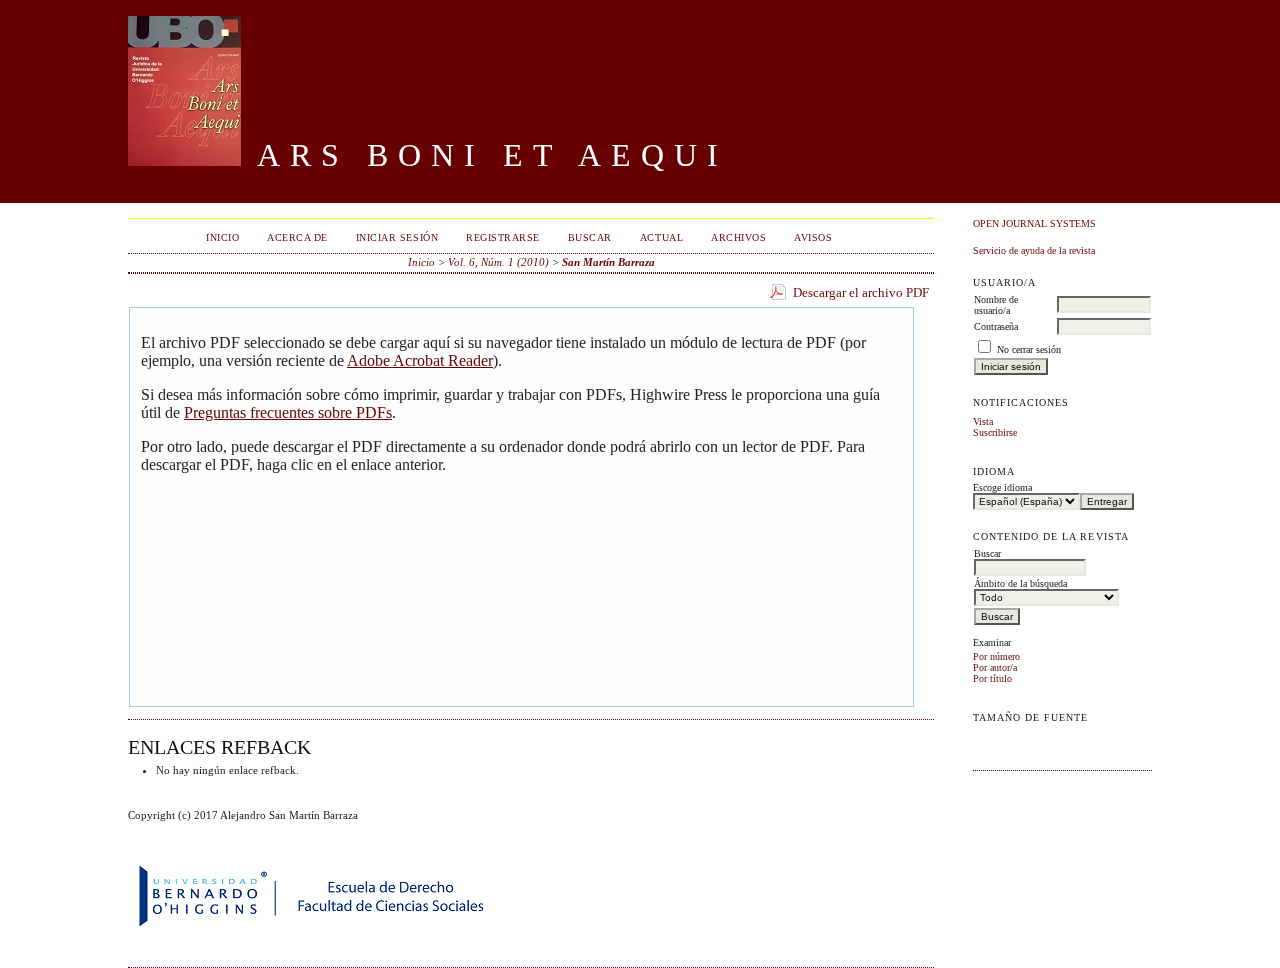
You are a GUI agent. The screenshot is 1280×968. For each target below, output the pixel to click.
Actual (661, 237)
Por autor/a (995, 667)
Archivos (738, 237)
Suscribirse (995, 432)
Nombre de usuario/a (996, 305)
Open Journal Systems (1034, 223)
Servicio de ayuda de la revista (1034, 250)
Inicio (222, 237)
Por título (992, 678)
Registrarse (503, 237)
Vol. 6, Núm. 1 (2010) (498, 262)
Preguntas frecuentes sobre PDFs (288, 412)
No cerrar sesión (1029, 349)
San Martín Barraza (608, 262)
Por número (996, 656)
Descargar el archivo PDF (861, 292)
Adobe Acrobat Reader (420, 360)
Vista (983, 421)
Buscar (590, 237)
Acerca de (297, 237)
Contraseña (996, 326)
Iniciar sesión (397, 237)
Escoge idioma (1002, 487)
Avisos (813, 237)
